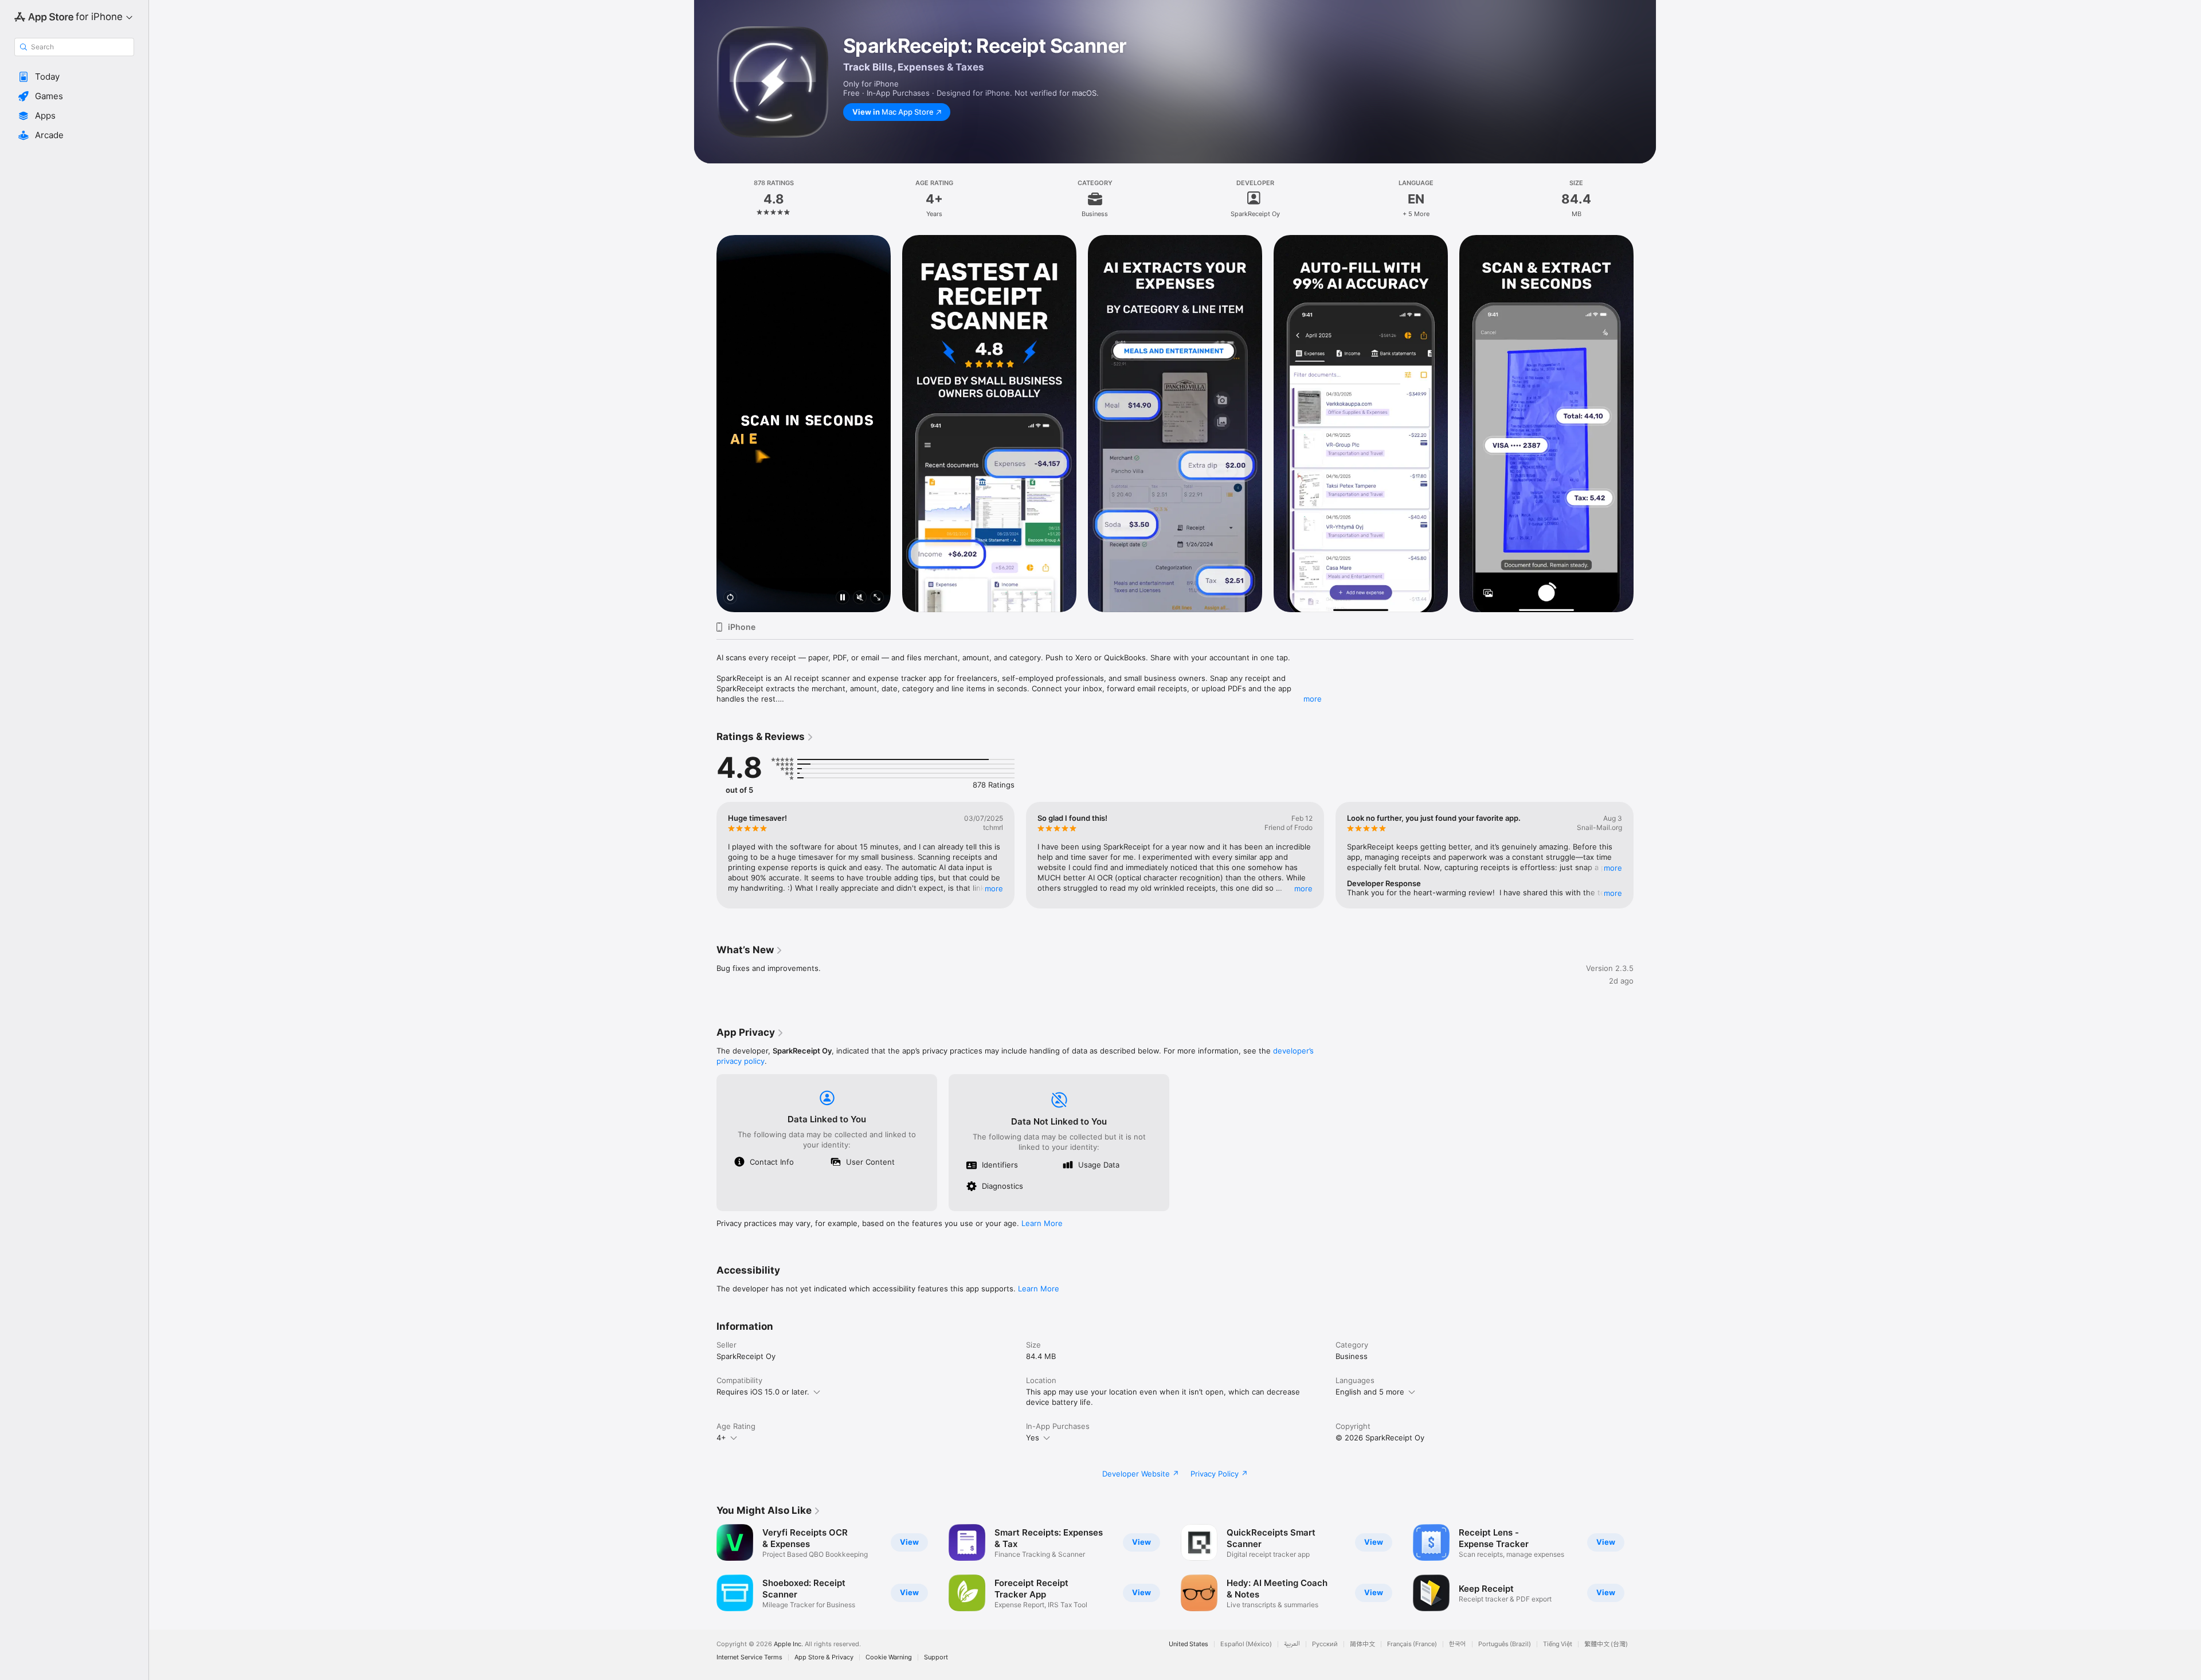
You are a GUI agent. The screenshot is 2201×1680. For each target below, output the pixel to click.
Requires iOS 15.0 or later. (763, 1392)
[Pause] (843, 598)
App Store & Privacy (824, 1657)
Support (936, 1657)
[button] (74, 77)
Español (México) (1246, 1644)
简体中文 (1362, 1644)
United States (1188, 1644)
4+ (721, 1438)
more (1313, 699)
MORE (994, 888)
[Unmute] (860, 598)
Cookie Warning (889, 1657)
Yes (1033, 1438)
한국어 (1458, 1644)
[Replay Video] (730, 598)
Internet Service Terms (749, 1657)
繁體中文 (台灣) (1606, 1644)
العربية (1292, 1644)
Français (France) (1412, 1644)
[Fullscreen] (877, 598)
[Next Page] (1645, 424)
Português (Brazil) (1505, 1644)
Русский (1325, 1644)
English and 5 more (1370, 1392)
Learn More (1042, 1223)
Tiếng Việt (1558, 1644)
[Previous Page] (705, 424)
